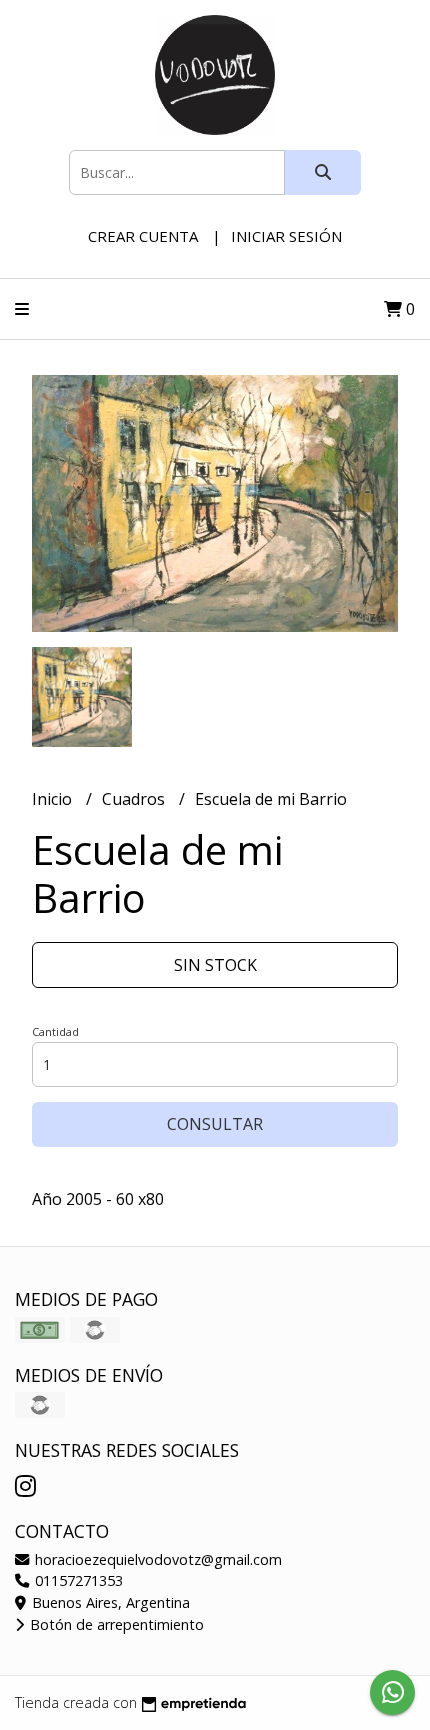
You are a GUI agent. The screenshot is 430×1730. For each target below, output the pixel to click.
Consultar (215, 1124)
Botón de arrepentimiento (115, 1624)
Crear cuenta (143, 236)
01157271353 (77, 1580)
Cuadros (135, 799)
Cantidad (55, 1031)
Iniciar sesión (286, 236)
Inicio (54, 799)
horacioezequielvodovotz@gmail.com (156, 1559)
